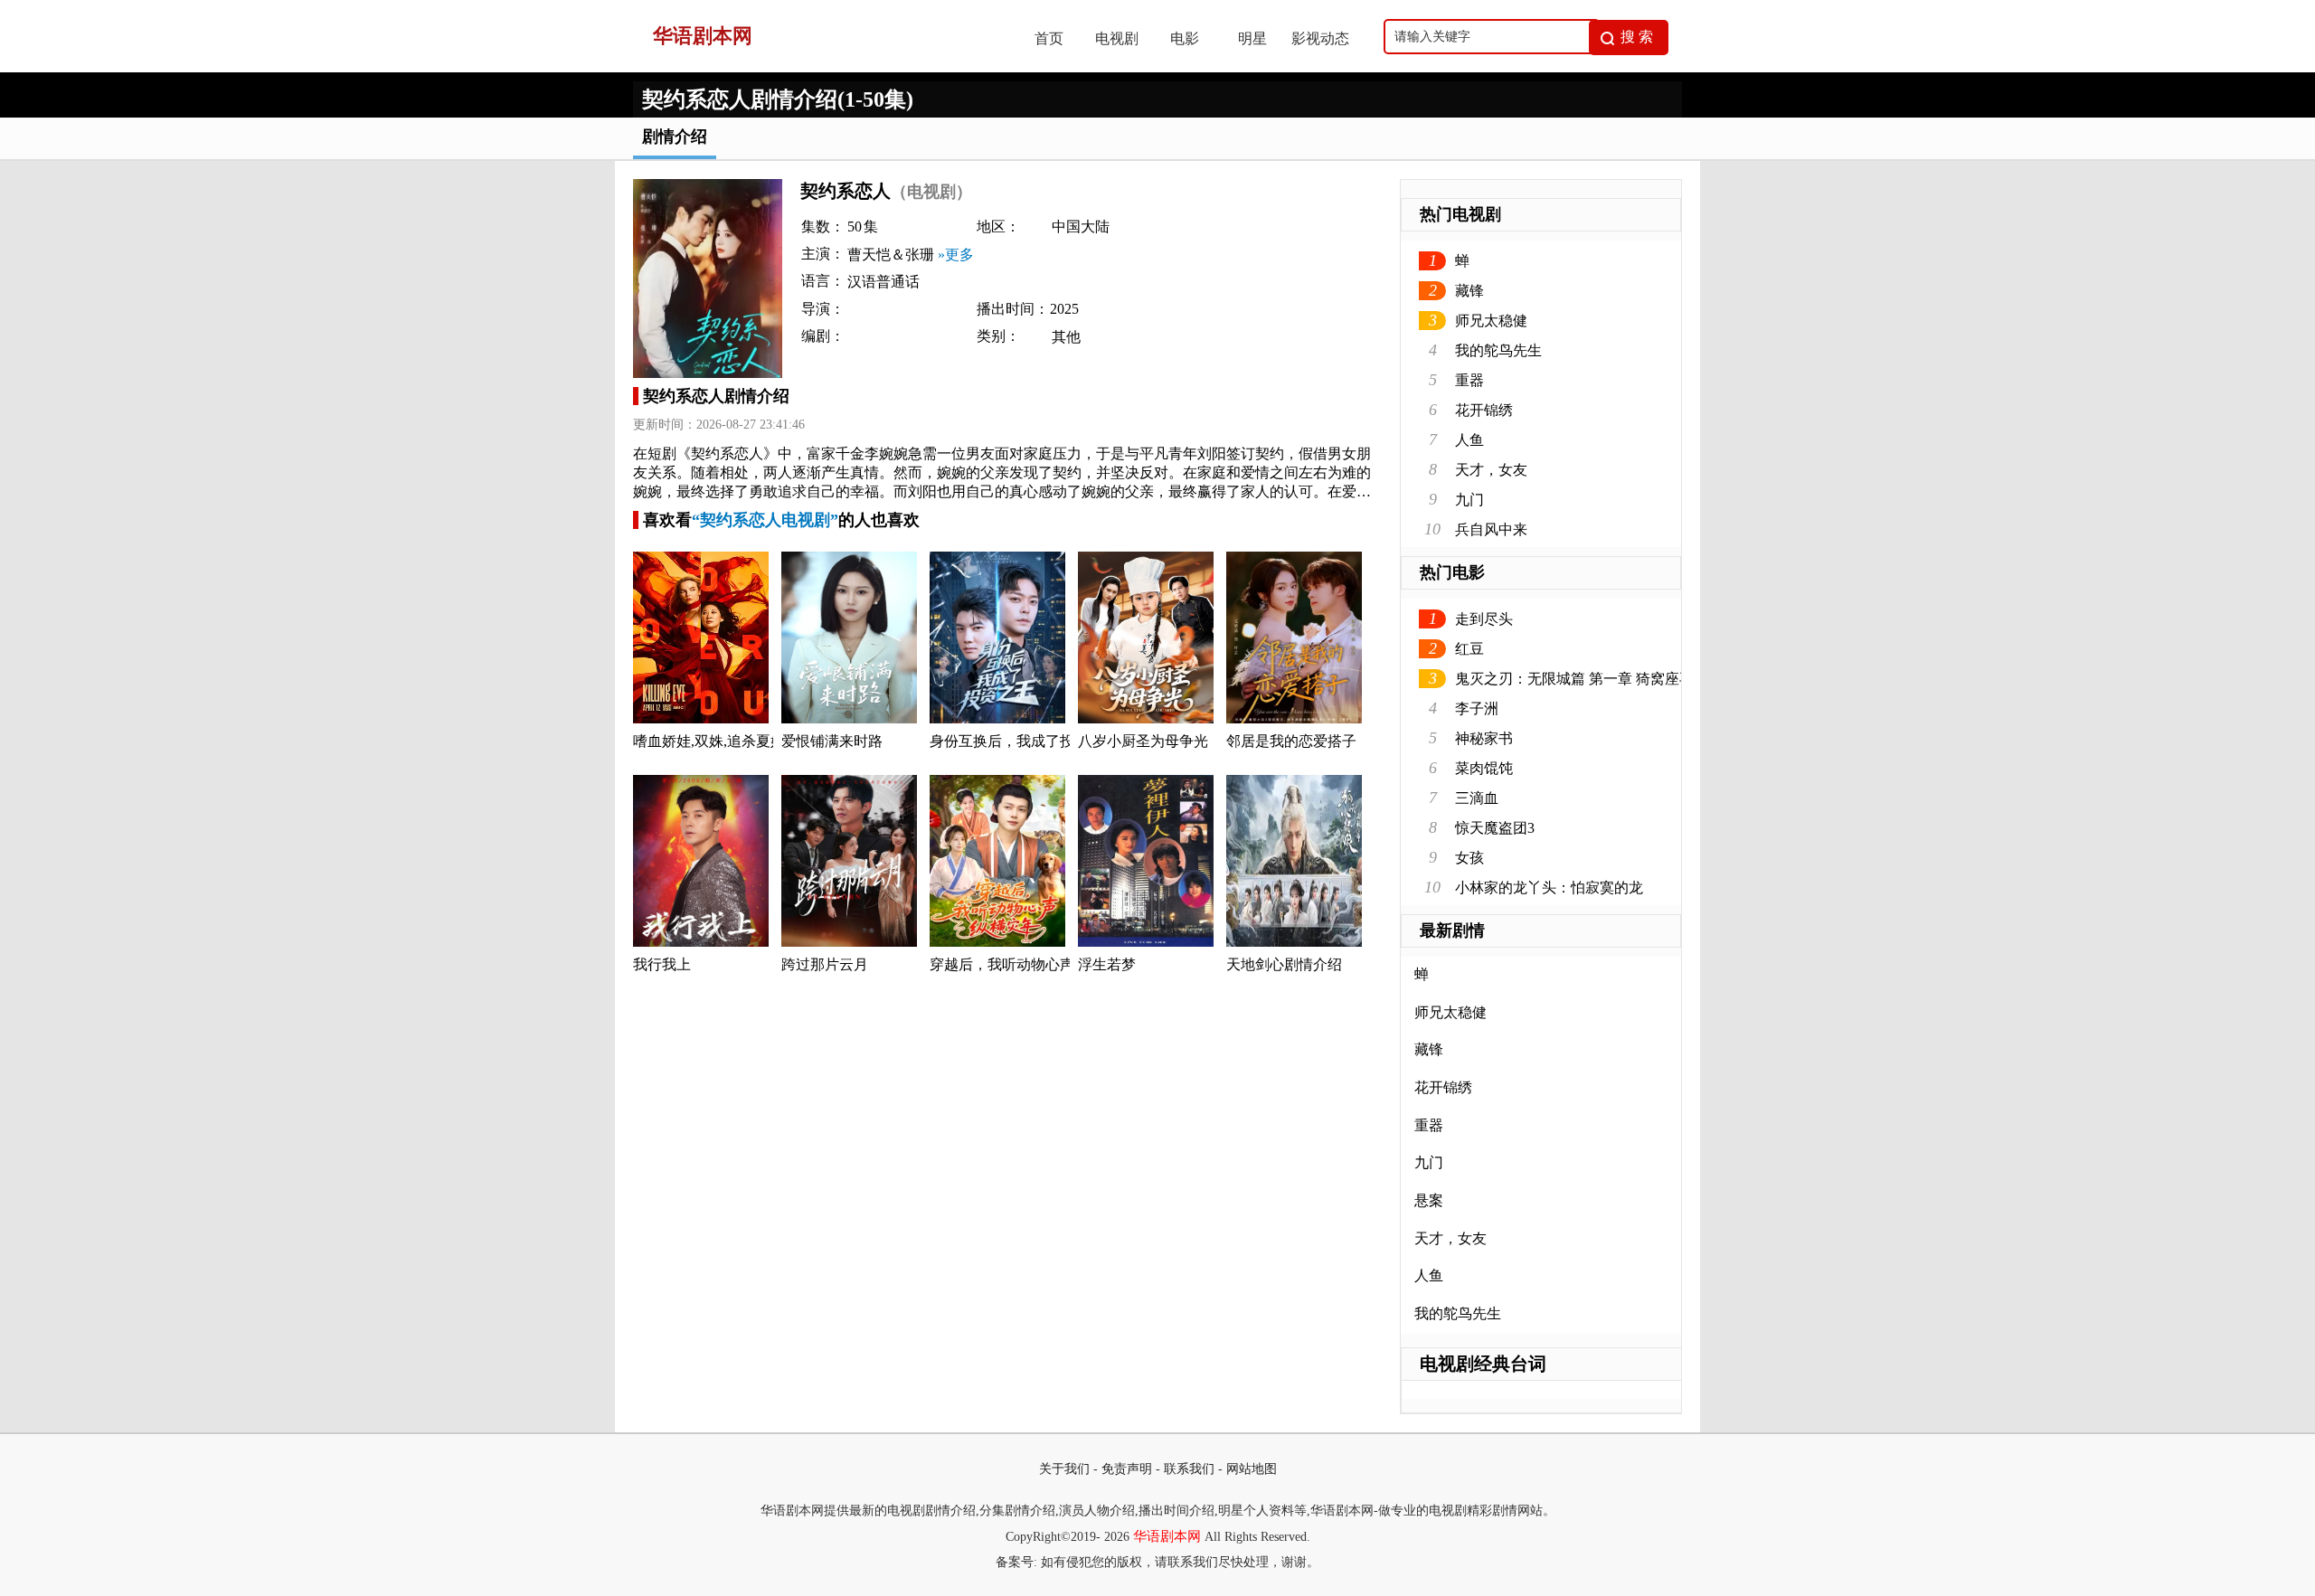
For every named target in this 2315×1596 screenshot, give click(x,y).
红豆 (1469, 649)
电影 (1185, 38)
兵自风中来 (1491, 529)
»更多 (956, 255)
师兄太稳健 (1491, 321)
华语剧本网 (1167, 1536)
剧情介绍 (675, 137)
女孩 (1469, 858)
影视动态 (1320, 38)
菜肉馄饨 (1484, 768)
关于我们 (1064, 1469)
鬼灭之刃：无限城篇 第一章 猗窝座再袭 (1582, 679)
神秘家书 (1484, 738)
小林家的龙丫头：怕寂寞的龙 (1549, 888)
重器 (1469, 380)
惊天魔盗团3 (1495, 828)
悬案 (1429, 1200)
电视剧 (1117, 38)
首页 (1049, 38)
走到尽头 (1484, 619)
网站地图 (1252, 1469)
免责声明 (1127, 1469)
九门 (1469, 500)
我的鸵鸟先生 (1498, 350)
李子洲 (1477, 708)
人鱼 (1469, 440)
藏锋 (1469, 291)
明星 (1252, 38)
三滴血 (1477, 798)
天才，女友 (1491, 470)
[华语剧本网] (815, 67)
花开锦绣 (1484, 410)
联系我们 (1189, 1469)
